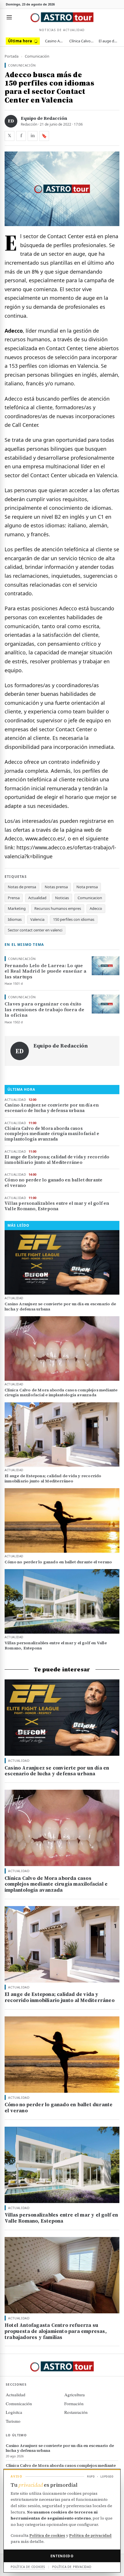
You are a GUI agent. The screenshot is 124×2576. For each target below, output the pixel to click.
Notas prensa (56, 887)
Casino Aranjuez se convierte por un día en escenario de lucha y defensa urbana (55, 41)
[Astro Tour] (62, 17)
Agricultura (75, 2395)
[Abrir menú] (9, 17)
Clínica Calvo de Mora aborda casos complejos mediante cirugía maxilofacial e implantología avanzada (81, 41)
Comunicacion (90, 898)
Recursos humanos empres (58, 908)
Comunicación (37, 56)
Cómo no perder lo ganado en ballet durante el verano (53, 1183)
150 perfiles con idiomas (74, 919)
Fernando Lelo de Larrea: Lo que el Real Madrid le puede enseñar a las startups (46, 971)
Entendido (62, 2556)
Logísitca (14, 2412)
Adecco (96, 908)
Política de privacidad (90, 2535)
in (33, 136)
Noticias (62, 898)
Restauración (76, 2412)
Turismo (13, 2421)
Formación (74, 2403)
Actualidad (37, 898)
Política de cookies (47, 2535)
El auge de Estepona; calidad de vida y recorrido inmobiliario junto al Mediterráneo (108, 41)
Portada (12, 56)
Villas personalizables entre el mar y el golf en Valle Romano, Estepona (57, 1206)
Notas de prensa (22, 887)
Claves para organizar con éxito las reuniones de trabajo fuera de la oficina (45, 1010)
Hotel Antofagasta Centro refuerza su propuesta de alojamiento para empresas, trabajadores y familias (56, 2331)
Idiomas (15, 919)
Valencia (37, 919)
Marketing (17, 908)
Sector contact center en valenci (35, 930)
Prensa (14, 898)
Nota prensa (87, 887)
